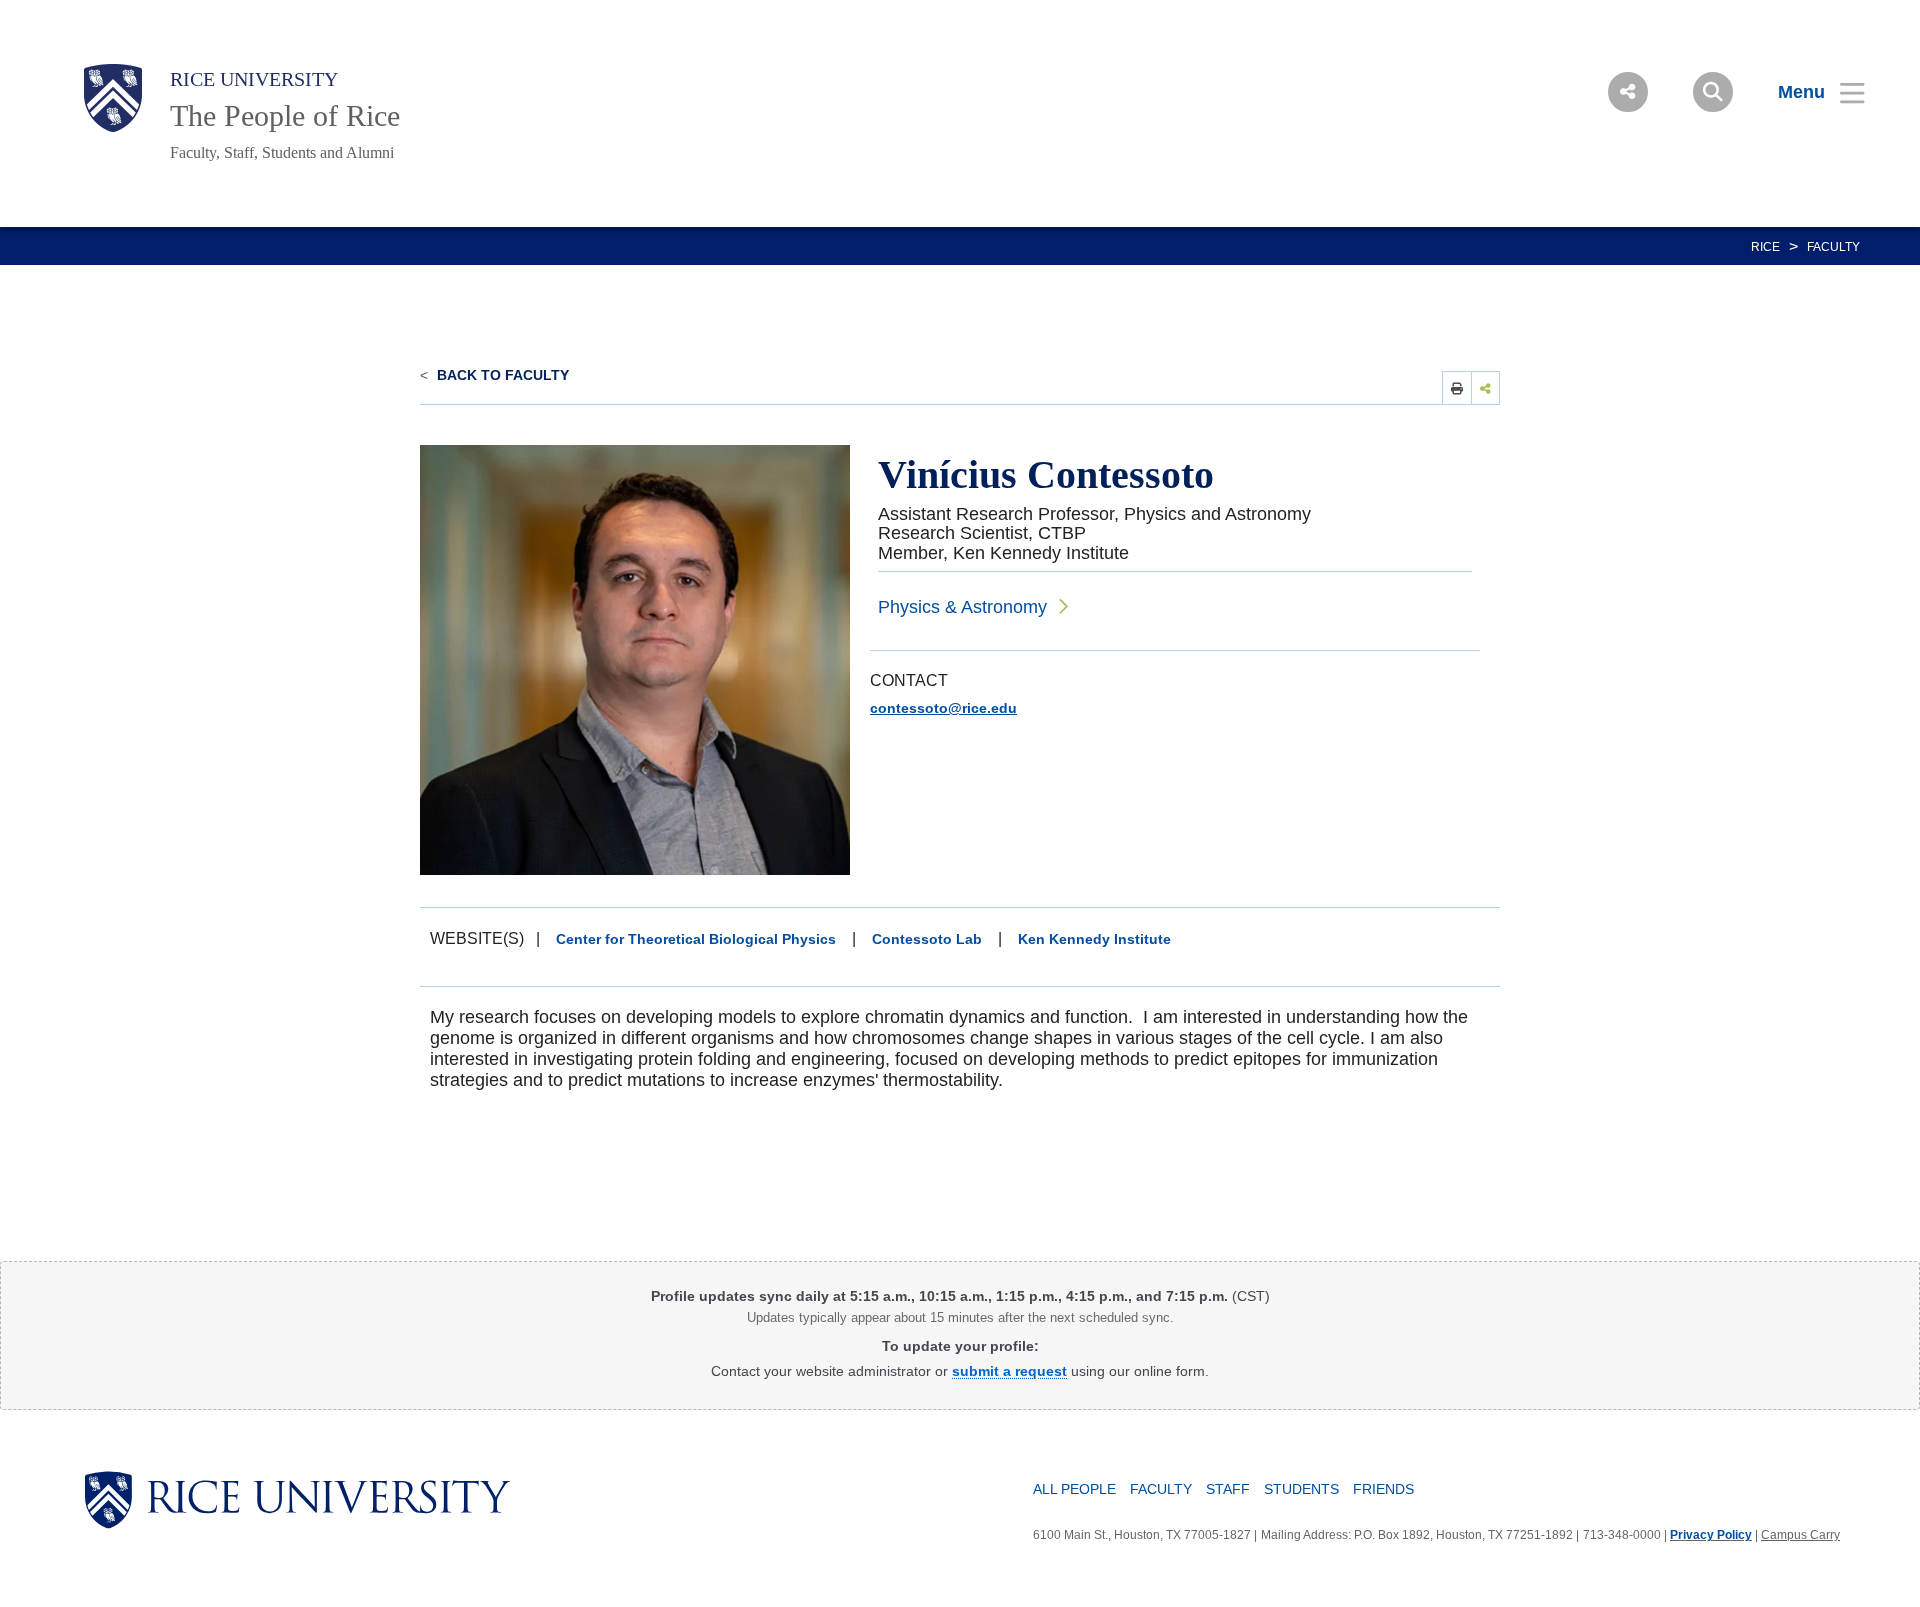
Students (1301, 1489)
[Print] (1457, 387)
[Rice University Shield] (113, 98)
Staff (1228, 1489)
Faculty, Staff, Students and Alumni (282, 152)
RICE (1765, 247)
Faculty (1833, 247)
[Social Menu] (1628, 92)
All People (1074, 1489)
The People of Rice (285, 115)
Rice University (254, 79)
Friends (1383, 1489)
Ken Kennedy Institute (1094, 939)
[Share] (1486, 387)
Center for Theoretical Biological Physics (696, 939)
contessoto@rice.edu (943, 708)
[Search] (1713, 92)
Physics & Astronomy (962, 607)
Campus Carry (1800, 1535)
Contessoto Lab (927, 939)
